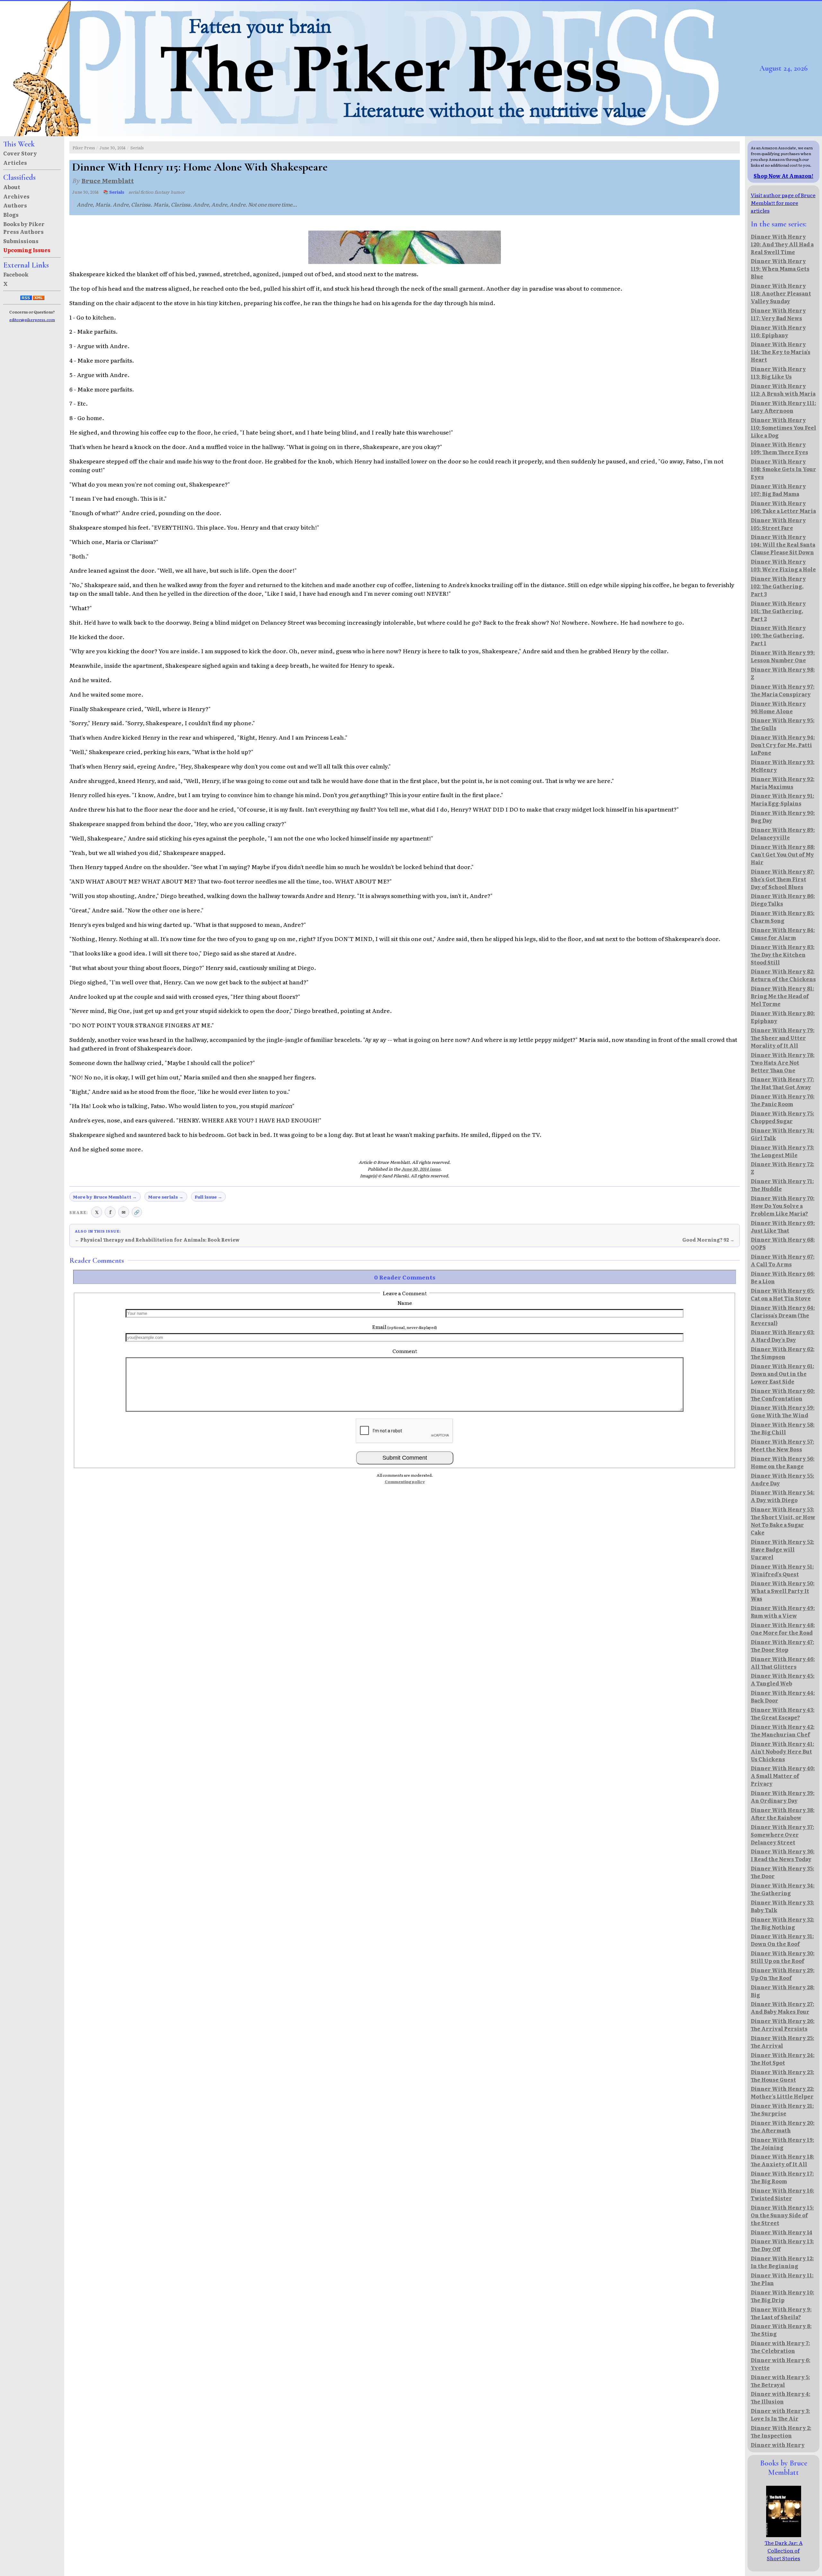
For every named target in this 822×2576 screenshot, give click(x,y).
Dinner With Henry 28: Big (783, 1991)
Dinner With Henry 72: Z (783, 1168)
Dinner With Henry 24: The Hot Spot (783, 2059)
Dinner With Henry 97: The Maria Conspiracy (783, 690)
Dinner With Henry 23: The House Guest (783, 2076)
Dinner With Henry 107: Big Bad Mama (778, 490)
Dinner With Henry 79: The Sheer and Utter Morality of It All (783, 1038)
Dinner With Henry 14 (782, 2232)
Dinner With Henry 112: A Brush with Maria (783, 390)
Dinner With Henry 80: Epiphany (783, 1017)
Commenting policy (405, 1481)
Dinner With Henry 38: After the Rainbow (783, 1814)
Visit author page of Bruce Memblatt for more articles (783, 203)
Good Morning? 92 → (708, 1240)
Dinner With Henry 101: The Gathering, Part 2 (778, 611)
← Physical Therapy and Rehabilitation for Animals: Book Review (157, 1240)
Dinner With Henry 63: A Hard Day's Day (783, 1336)
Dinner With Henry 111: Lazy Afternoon (783, 407)
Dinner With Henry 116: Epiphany (778, 331)
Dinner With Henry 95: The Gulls (783, 724)
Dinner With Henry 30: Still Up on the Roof (783, 1957)
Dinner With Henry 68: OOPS (783, 1243)
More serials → (166, 1197)
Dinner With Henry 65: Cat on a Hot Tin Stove (783, 1294)
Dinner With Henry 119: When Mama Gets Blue (780, 268)
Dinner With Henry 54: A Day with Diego (783, 1496)
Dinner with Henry (778, 2445)
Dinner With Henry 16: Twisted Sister (783, 2194)
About (12, 187)
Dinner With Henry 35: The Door (783, 1872)
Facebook (16, 274)
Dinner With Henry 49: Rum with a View (783, 1612)
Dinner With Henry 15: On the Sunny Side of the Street (782, 2215)
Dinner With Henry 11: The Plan (782, 2279)
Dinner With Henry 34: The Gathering (783, 1889)
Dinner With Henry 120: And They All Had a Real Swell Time (782, 244)
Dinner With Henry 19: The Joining (783, 2143)
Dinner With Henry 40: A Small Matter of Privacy (783, 1776)
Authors (15, 205)
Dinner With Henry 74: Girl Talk (783, 1134)
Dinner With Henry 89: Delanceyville (783, 833)
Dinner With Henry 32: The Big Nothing (783, 1923)
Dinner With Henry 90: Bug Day (783, 816)
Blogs (11, 215)
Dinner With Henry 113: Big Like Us (778, 373)
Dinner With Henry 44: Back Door (783, 1696)
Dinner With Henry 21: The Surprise (782, 2109)
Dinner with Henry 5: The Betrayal (780, 2381)
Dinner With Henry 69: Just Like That (783, 1226)
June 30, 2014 (113, 148)
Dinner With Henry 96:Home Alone (778, 707)
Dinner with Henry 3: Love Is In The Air (780, 2414)
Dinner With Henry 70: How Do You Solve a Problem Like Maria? (783, 1206)
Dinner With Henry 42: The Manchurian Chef (783, 1730)
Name (405, 1303)
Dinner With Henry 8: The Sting (781, 2330)
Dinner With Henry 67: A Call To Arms (783, 1260)
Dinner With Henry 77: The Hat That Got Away (783, 1083)
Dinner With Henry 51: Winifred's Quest (782, 1570)
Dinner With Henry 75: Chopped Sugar (783, 1117)
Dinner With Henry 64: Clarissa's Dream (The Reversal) (783, 1315)
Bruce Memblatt (108, 180)
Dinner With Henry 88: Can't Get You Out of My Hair (783, 854)
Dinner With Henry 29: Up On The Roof (783, 1974)
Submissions (21, 241)
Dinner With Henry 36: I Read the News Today (783, 1855)
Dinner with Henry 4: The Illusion (781, 2397)
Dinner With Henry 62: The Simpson (783, 1353)
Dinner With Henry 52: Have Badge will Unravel (783, 1549)
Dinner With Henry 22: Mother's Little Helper (783, 2092)
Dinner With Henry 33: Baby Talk (783, 1906)
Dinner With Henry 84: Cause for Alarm (783, 934)
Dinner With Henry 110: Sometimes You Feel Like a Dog (783, 427)
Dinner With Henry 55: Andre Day (783, 1479)
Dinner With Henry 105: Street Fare (778, 524)
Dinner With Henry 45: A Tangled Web (783, 1679)
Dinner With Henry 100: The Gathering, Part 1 (778, 635)
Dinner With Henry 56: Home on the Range (783, 1462)
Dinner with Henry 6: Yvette (781, 2364)
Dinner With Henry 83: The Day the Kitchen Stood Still (783, 954)
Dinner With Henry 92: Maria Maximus (783, 783)
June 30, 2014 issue (421, 1169)
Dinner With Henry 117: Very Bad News (778, 314)
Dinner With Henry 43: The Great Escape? (783, 1713)
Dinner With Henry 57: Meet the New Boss (783, 1445)
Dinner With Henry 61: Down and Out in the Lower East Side (783, 1374)
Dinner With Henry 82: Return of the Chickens (783, 975)
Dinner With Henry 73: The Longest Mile (783, 1151)
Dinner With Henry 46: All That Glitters (783, 1663)
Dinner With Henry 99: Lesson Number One (783, 656)
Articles (15, 163)
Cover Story (20, 153)
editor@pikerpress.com (32, 320)
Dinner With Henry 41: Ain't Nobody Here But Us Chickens (783, 1751)
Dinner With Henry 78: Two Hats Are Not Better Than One (783, 1062)
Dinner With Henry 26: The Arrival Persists (783, 2025)
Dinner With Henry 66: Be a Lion (783, 1277)
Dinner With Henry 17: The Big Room (782, 2177)
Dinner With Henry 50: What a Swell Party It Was (783, 1591)
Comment (405, 1351)
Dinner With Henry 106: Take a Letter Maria (783, 507)
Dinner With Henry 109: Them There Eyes (779, 448)
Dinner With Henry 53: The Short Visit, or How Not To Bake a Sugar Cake (783, 1521)
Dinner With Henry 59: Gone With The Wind (783, 1411)
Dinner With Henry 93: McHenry (783, 766)
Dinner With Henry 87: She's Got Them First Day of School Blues (783, 879)
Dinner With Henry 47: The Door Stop (783, 1646)
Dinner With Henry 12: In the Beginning (782, 2262)
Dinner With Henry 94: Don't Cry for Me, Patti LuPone (783, 745)
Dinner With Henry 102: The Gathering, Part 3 (778, 586)
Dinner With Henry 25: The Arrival (783, 2042)
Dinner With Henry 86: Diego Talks (783, 900)
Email (405, 1327)
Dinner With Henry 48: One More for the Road (783, 1629)
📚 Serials (114, 192)
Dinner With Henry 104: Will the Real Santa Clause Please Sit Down (783, 544)
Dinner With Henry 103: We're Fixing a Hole (783, 565)
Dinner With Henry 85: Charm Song (783, 917)
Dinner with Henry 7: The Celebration (780, 2347)
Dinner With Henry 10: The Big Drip (783, 2296)
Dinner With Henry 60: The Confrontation (783, 1394)
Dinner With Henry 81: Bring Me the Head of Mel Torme (783, 996)
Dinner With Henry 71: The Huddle (782, 1185)
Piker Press (84, 148)
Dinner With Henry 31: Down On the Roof (782, 1940)
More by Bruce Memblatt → (105, 1197)
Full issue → (208, 1197)
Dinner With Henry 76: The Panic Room (783, 1100)
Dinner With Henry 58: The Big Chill (783, 1428)
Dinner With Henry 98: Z (783, 673)
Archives (16, 196)
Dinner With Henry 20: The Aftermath (783, 2126)
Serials (137, 148)
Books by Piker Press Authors (24, 228)
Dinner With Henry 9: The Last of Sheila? (781, 2313)
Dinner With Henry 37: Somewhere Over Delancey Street (783, 1834)
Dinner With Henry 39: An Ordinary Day (783, 1797)
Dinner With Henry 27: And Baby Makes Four (783, 2008)
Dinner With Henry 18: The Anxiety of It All (783, 2160)
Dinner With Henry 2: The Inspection (781, 2431)
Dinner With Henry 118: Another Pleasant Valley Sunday (781, 293)
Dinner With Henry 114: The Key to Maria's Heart (781, 352)
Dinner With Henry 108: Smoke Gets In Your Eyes (783, 469)
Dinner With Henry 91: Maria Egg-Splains (783, 799)
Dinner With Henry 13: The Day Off (782, 2245)
